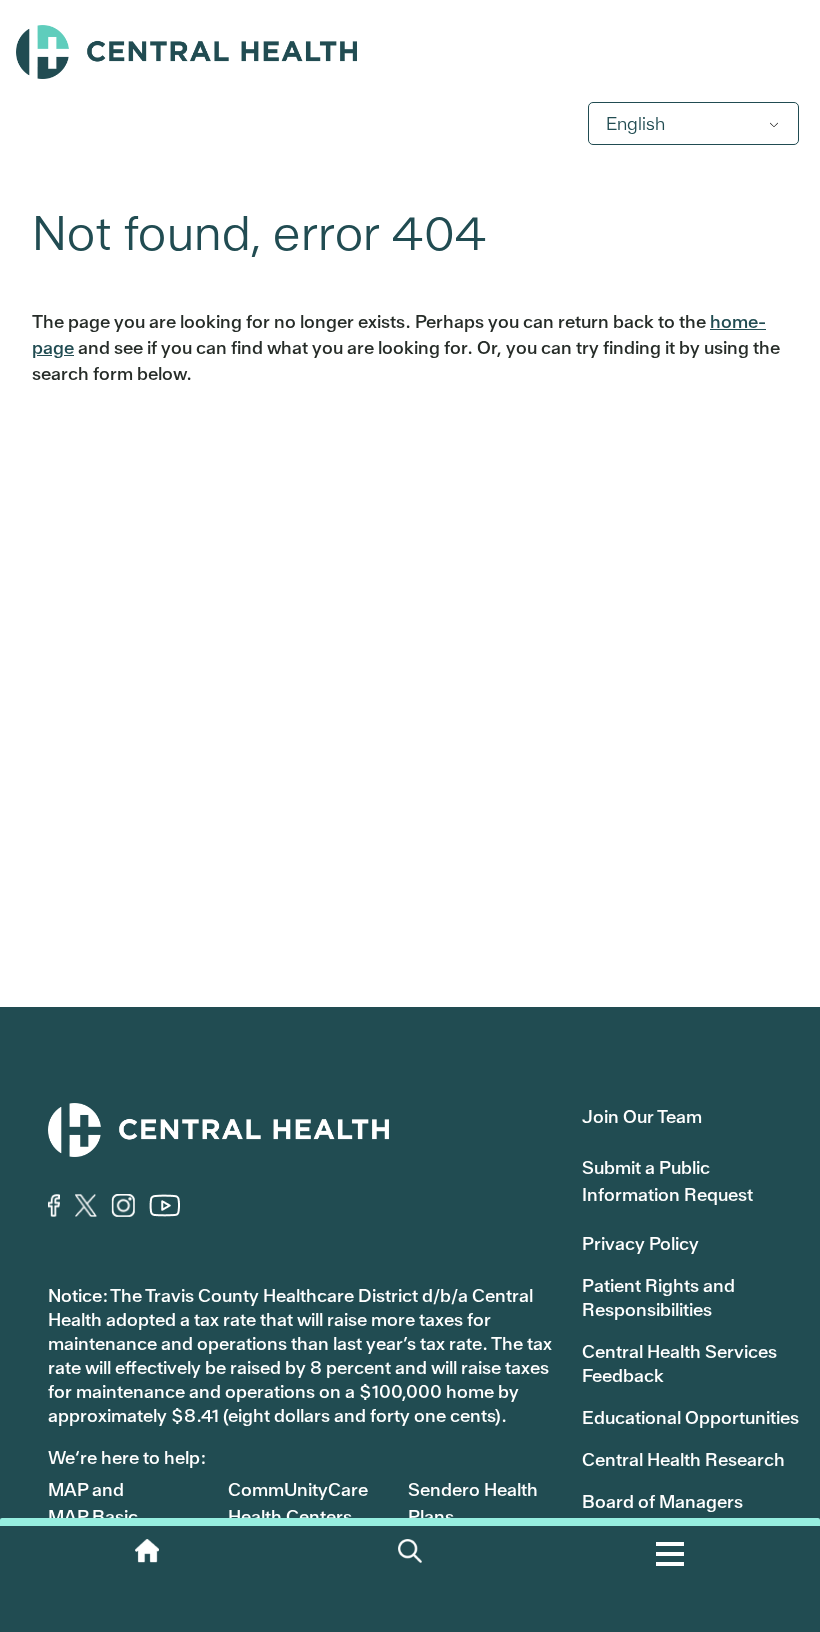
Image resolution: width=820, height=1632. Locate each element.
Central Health (410, 52)
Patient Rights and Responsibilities (658, 1297)
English (635, 123)
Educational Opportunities (690, 1417)
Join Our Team (642, 1116)
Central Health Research (683, 1459)
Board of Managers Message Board (662, 1513)
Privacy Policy (640, 1243)
